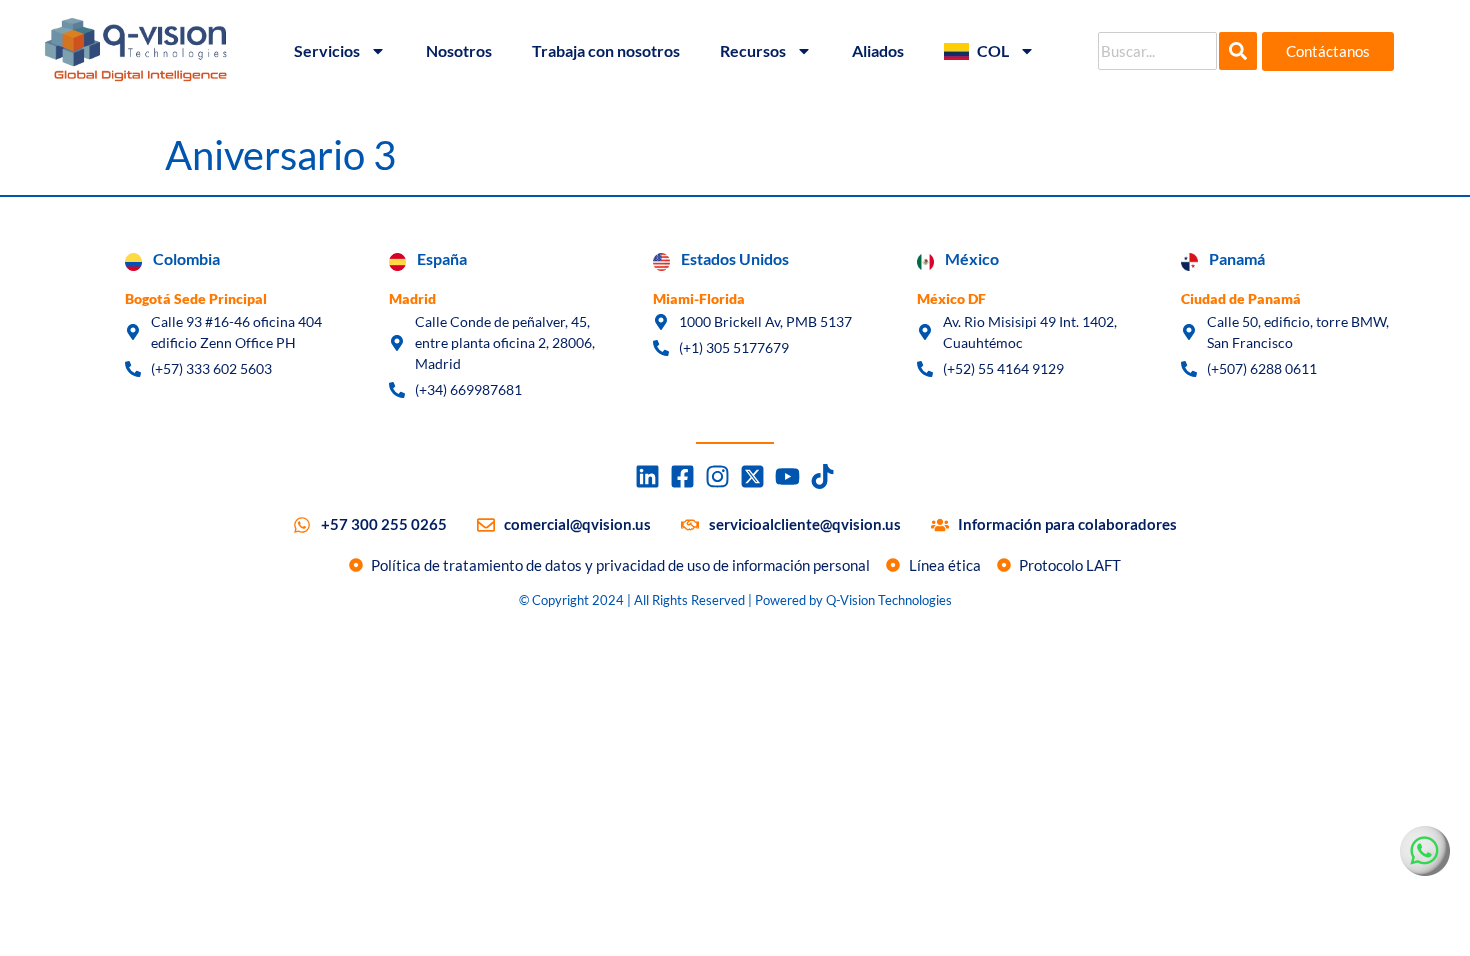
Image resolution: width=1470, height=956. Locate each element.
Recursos (753, 50)
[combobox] (1157, 51)
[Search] (1238, 51)
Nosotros (459, 50)
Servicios (327, 50)
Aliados (878, 50)
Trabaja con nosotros (606, 50)
